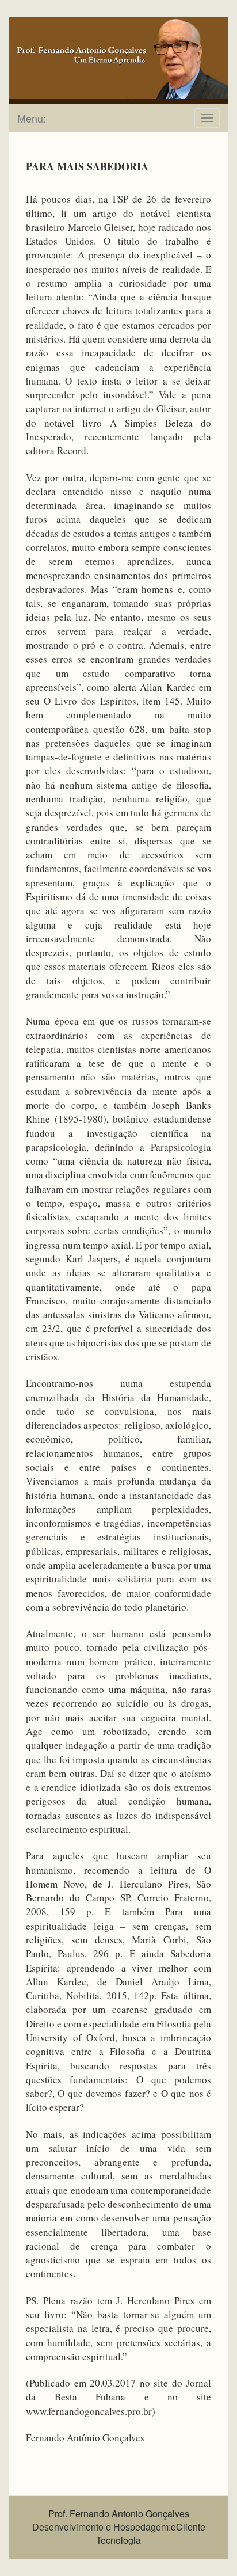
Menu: (32, 118)
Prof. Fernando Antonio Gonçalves (119, 2514)
